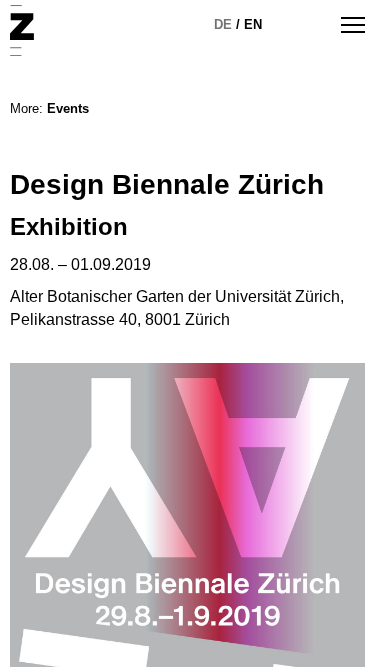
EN (253, 24)
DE (223, 24)
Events (68, 108)
